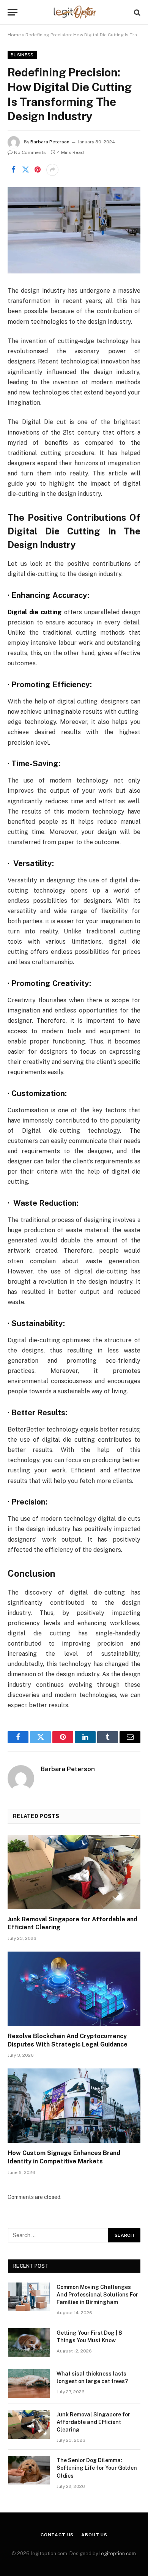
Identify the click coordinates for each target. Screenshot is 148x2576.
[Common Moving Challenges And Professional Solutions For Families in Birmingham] (29, 2297)
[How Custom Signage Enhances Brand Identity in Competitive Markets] (74, 2106)
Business (22, 55)
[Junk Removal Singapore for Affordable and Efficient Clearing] (74, 1872)
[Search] (136, 12)
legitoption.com (118, 2553)
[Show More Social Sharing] (52, 170)
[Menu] (13, 12)
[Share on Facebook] (13, 170)
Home (14, 35)
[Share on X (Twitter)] (25, 170)
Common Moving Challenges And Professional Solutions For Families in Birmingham (97, 2295)
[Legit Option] (74, 12)
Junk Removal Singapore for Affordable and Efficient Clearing (93, 2422)
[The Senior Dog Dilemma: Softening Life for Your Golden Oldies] (29, 2470)
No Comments (30, 152)
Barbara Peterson (50, 142)
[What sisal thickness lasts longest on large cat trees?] (29, 2383)
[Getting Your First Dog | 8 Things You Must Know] (29, 2343)
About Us (94, 2535)
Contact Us (57, 2535)
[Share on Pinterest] (38, 170)
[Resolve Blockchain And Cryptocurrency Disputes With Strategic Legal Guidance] (74, 1989)
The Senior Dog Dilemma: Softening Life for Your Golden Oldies (97, 2468)
